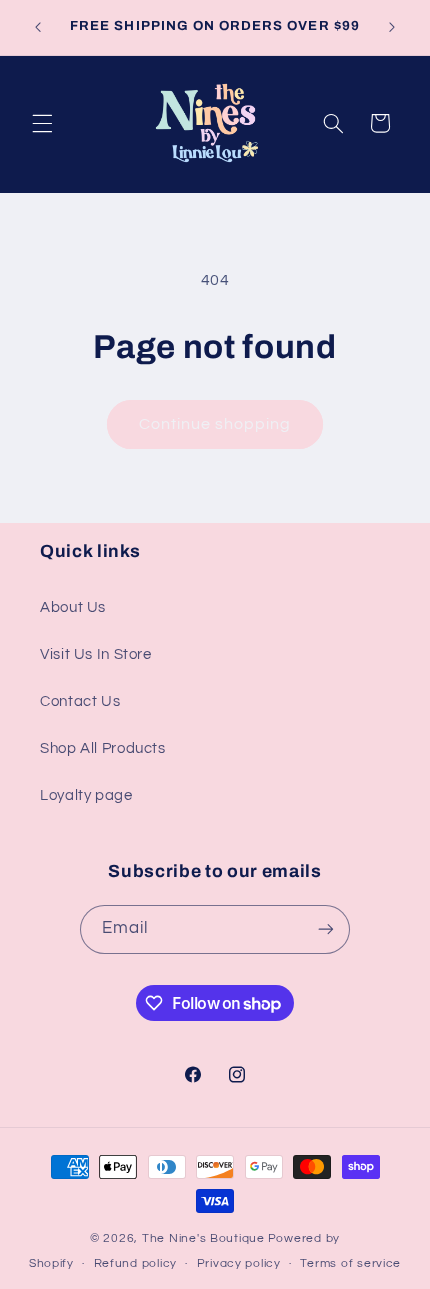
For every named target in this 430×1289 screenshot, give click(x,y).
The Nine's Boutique (203, 1238)
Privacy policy (239, 1263)
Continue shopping (215, 424)
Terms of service (350, 1263)
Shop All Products (103, 748)
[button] (42, 123)
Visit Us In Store (96, 654)
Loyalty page (86, 795)
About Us (73, 607)
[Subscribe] (326, 929)
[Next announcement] (392, 27)
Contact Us (80, 701)
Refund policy (136, 1263)
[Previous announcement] (38, 27)
